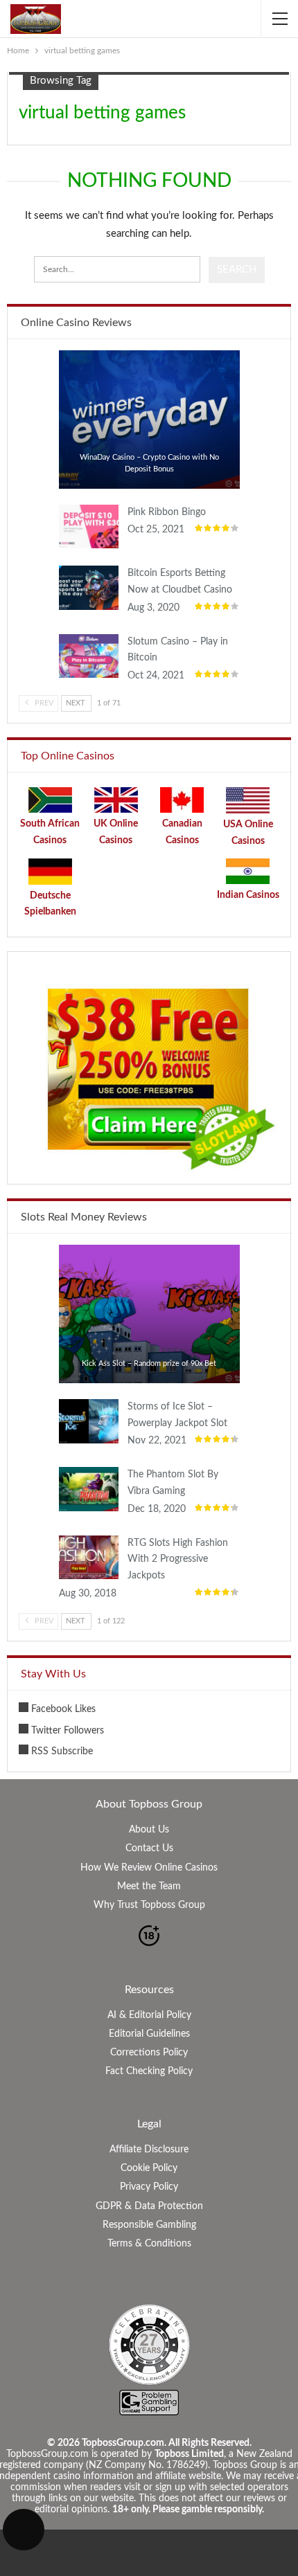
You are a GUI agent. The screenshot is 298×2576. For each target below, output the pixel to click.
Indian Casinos (248, 895)
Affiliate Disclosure (149, 2150)
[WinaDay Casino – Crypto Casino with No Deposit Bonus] (149, 420)
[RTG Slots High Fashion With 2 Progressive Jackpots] (89, 1558)
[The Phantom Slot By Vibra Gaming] (89, 1489)
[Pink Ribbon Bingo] (89, 527)
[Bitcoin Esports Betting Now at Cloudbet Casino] (89, 588)
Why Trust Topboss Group (149, 1905)
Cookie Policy (149, 2168)
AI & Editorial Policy (149, 2015)
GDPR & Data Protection (149, 2206)
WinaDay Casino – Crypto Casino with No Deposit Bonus (149, 463)
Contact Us (149, 1848)
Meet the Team (149, 1886)
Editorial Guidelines (149, 2034)
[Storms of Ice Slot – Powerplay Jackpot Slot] (89, 1421)
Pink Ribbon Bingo (167, 512)
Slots (63, 1246)
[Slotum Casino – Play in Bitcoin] (89, 656)
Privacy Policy (149, 2187)
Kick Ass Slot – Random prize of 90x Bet (149, 1363)
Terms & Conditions (149, 2244)
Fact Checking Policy (149, 2071)
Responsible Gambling (149, 2225)
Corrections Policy (149, 2053)
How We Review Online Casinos (149, 1868)
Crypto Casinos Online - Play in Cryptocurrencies (63, 352)
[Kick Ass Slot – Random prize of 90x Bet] (149, 1314)
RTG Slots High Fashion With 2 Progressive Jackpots (178, 1560)
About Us (149, 1830)
